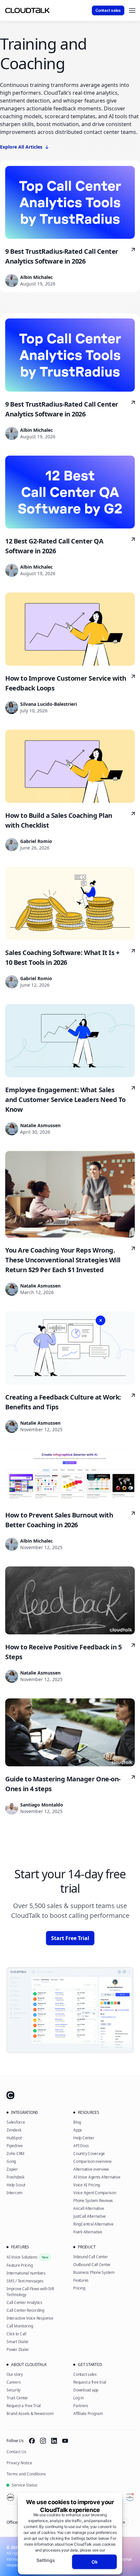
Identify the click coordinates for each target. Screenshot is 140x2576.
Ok (95, 2562)
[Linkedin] (54, 2441)
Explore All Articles (21, 147)
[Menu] (132, 10)
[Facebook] (32, 2441)
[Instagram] (43, 2441)
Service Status (25, 2485)
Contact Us (16, 2452)
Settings (46, 2560)
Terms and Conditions (26, 2474)
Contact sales (108, 10)
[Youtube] (65, 2441)
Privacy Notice (19, 2463)
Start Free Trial (70, 1938)
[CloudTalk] (27, 10)
